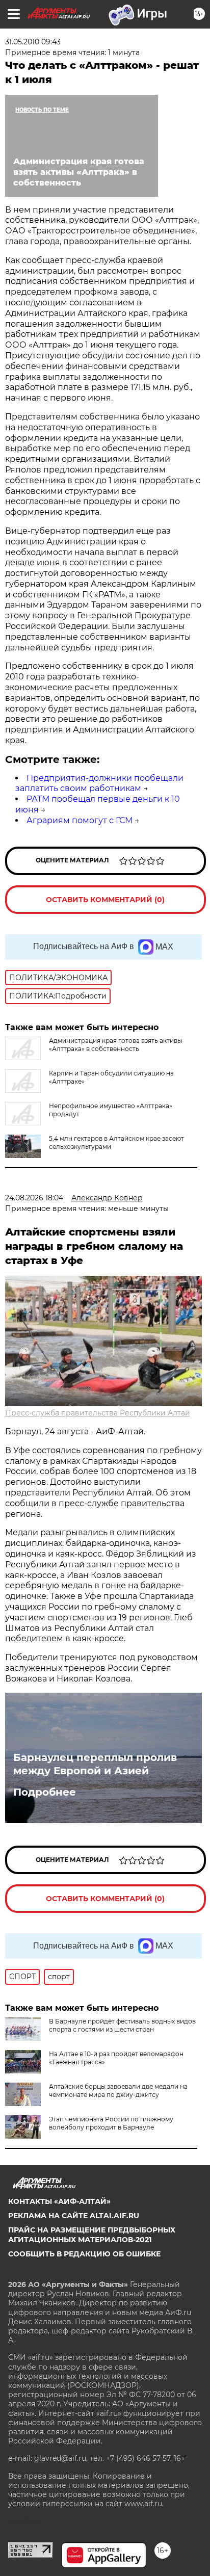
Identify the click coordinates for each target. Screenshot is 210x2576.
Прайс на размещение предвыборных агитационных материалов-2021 (92, 2235)
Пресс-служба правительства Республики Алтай (98, 1413)
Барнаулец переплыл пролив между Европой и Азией (95, 1764)
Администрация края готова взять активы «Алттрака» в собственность (115, 1045)
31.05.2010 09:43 (33, 42)
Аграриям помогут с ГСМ (80, 820)
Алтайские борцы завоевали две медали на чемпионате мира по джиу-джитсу (118, 2091)
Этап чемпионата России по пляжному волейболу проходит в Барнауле (111, 2123)
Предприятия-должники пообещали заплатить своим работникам (99, 783)
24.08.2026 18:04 (34, 1198)
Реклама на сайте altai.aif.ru (74, 2216)
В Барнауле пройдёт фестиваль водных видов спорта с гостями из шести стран (122, 2025)
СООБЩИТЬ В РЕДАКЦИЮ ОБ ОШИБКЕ (84, 2254)
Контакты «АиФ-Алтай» (59, 2201)
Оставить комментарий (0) (105, 900)
